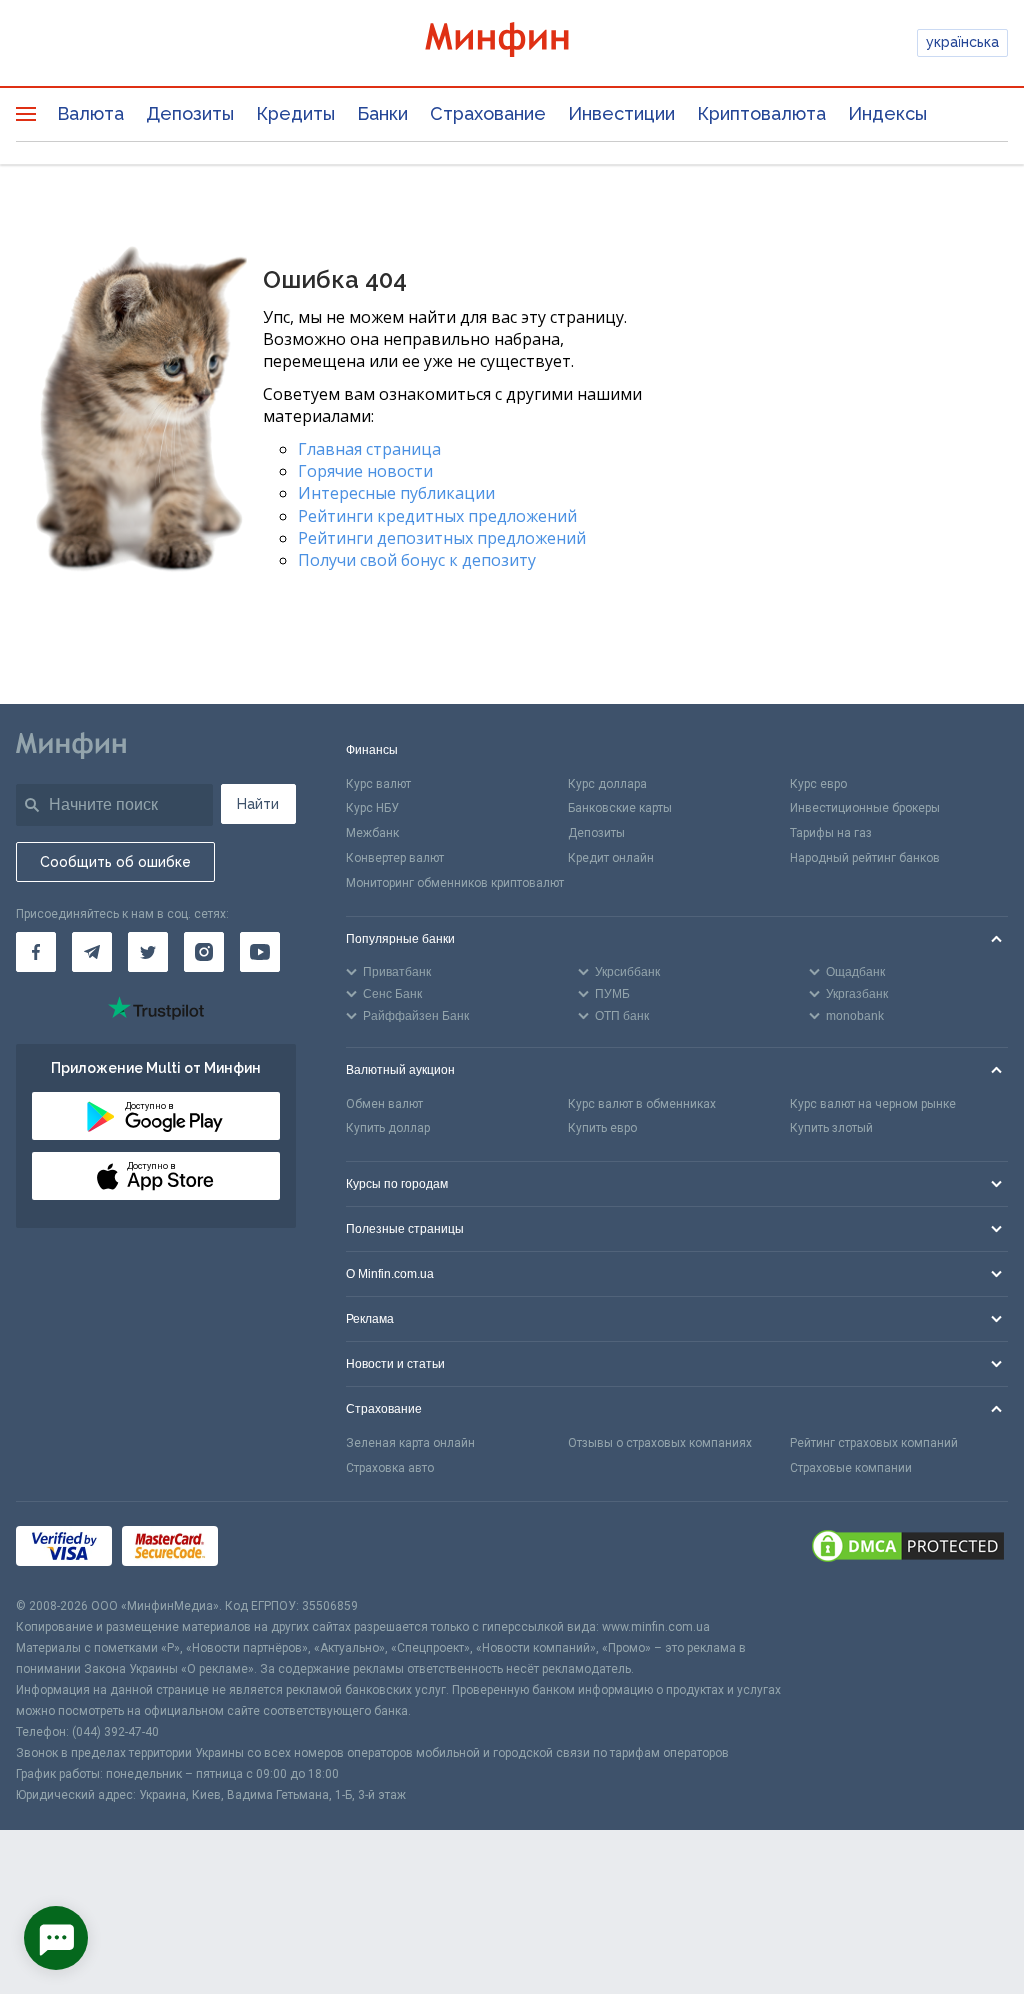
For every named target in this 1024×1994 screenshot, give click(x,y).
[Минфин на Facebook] (36, 952)
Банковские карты (620, 808)
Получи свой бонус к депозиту (417, 560)
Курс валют (378, 784)
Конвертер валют (395, 858)
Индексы (887, 113)
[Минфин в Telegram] (92, 952)
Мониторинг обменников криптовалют (455, 883)
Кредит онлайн (611, 858)
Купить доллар (388, 1128)
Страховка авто (390, 1468)
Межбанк (372, 833)
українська (962, 42)
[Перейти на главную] (512, 42)
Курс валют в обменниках (642, 1104)
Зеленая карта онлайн (410, 1443)
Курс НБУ (372, 808)
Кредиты (295, 113)
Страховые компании (851, 1468)
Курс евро (818, 784)
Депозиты (190, 113)
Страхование (488, 113)
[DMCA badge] (908, 1549)
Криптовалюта (761, 113)
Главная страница (369, 449)
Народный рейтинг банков (865, 858)
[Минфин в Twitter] (148, 952)
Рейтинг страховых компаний (874, 1443)
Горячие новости (365, 471)
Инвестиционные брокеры (865, 808)
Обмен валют (384, 1104)
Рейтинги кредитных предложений (437, 516)
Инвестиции (621, 113)
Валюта (90, 113)
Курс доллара (607, 784)
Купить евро (602, 1128)
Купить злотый (831, 1128)
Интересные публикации (396, 493)
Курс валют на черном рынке (873, 1104)
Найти (258, 804)
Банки (382, 113)
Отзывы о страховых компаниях (660, 1443)
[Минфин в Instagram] (204, 952)
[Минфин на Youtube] (260, 952)
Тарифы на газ (831, 833)
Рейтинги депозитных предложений (442, 538)
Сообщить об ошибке (115, 862)
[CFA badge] (272, 1548)
